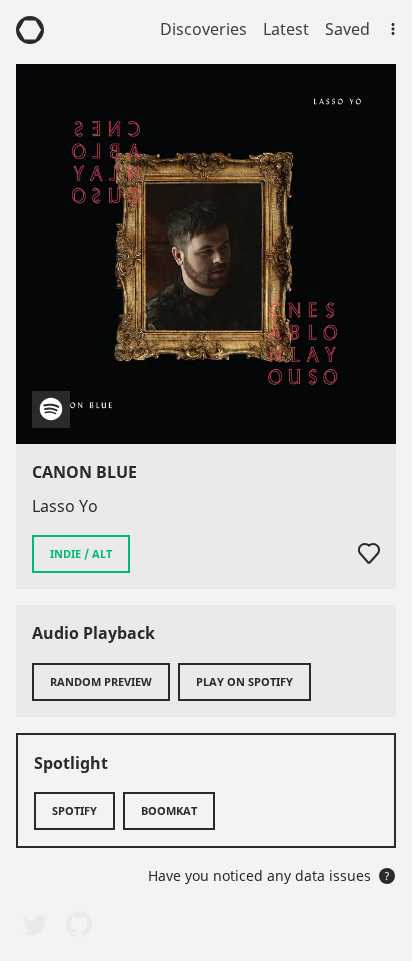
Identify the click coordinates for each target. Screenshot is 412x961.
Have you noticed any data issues (269, 875)
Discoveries (203, 29)
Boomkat (169, 810)
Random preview (101, 681)
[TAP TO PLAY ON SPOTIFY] (206, 254)
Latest (286, 29)
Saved (347, 29)
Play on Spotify (244, 681)
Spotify (74, 810)
